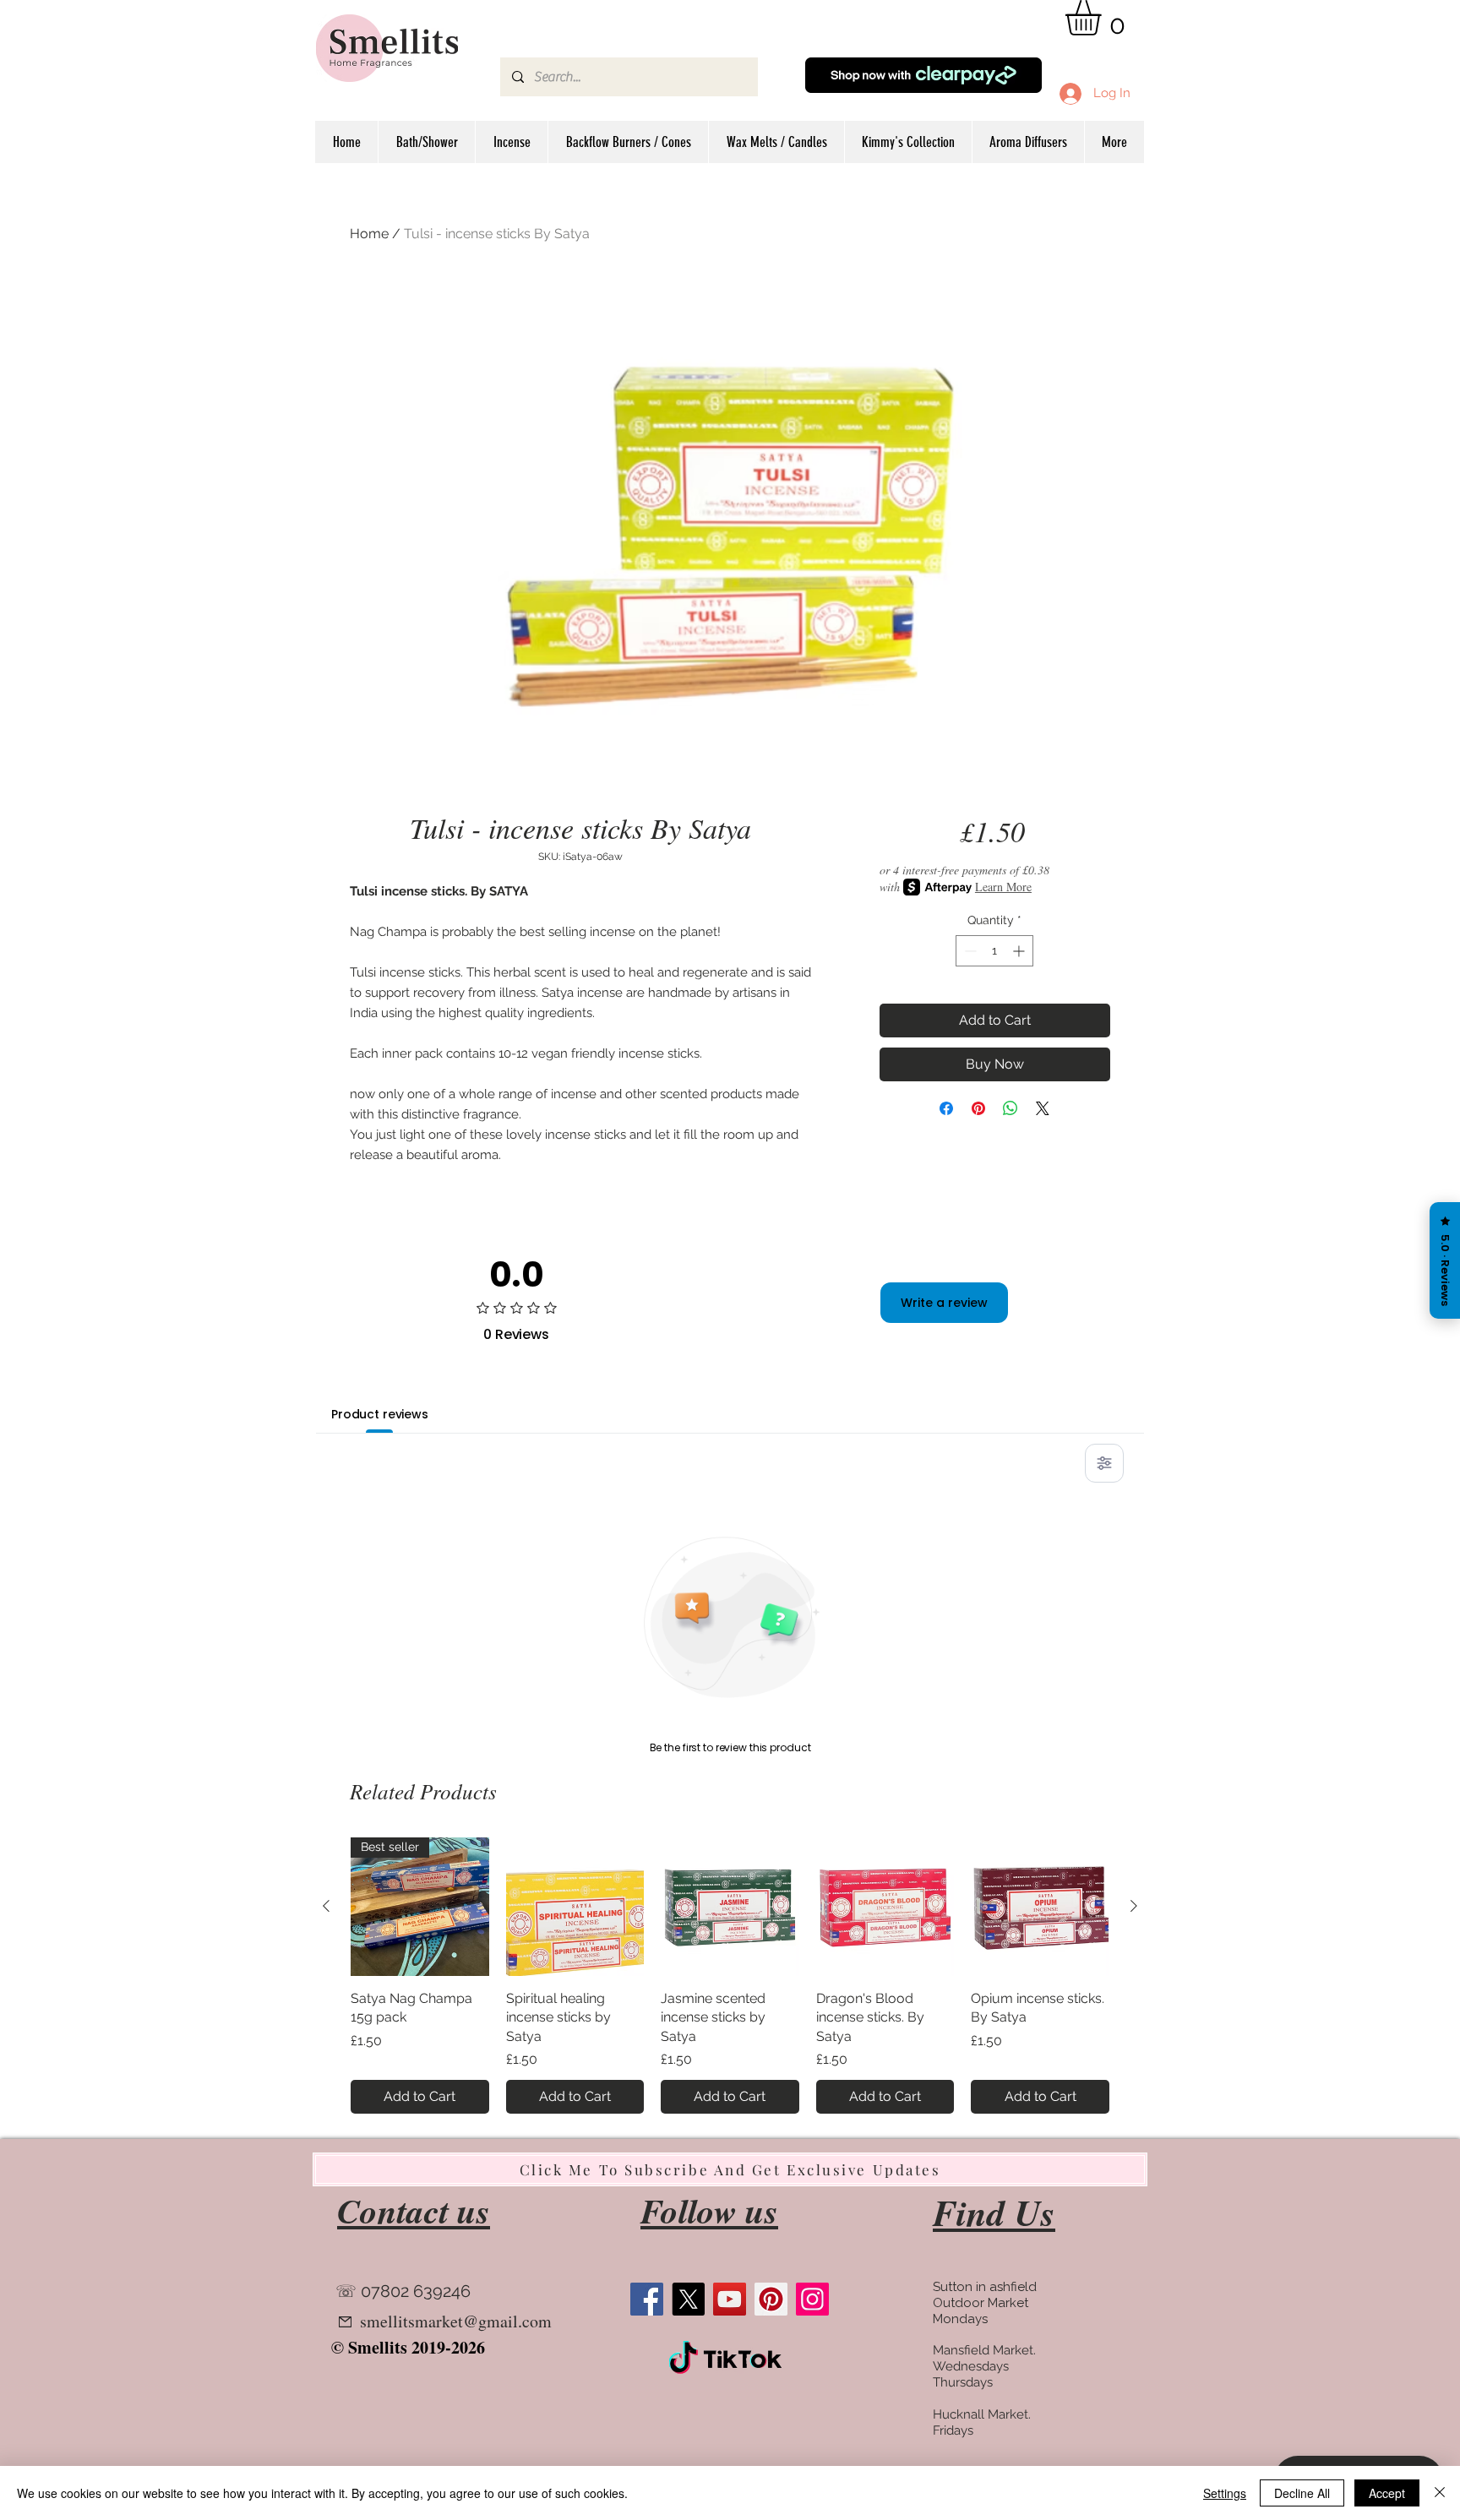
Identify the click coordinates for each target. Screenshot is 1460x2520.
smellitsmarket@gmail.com (456, 2321)
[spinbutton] (994, 951)
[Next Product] (1134, 1906)
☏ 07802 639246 (403, 2291)
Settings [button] (1225, 2493)
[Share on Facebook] (946, 1108)
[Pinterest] (771, 2299)
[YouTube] (730, 2299)
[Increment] (1020, 951)
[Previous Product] (326, 1906)
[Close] (1440, 2493)
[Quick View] (575, 1907)
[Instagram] (812, 2299)
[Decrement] (969, 951)
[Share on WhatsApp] (1011, 1108)
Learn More (1003, 887)
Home (369, 234)
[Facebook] (647, 2299)
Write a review (944, 1303)
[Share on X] (1043, 1108)
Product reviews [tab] (380, 1414)
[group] (730, 1976)
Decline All (1302, 2493)
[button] (1104, 18)
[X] (688, 2299)
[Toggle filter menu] (1104, 1463)
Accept (1387, 2493)
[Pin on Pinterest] (978, 1108)
